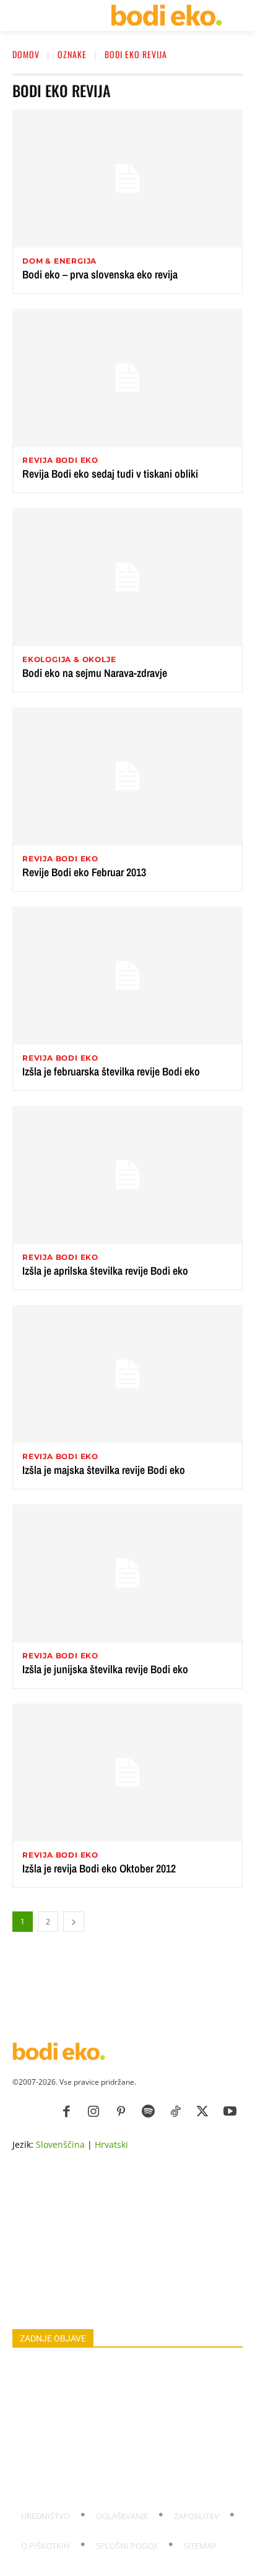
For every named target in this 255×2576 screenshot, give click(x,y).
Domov (26, 54)
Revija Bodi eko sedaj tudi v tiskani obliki (110, 474)
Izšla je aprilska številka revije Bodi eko (105, 1271)
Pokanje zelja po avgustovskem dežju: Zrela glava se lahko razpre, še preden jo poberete (120, 2373)
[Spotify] (148, 2112)
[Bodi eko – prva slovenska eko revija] (127, 179)
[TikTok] (175, 2112)
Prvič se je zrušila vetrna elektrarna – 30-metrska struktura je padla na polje (113, 2428)
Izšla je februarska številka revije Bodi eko (111, 1071)
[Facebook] (66, 2112)
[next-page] (74, 1922)
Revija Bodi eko (60, 460)
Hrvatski (111, 2144)
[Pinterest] (121, 2112)
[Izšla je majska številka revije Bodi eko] (127, 1374)
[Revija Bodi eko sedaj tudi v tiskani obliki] (127, 378)
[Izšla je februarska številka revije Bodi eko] (127, 976)
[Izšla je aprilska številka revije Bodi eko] (127, 1175)
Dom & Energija (59, 261)
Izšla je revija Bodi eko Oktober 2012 (99, 1868)
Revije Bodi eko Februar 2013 (84, 872)
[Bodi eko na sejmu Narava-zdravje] (127, 577)
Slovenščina (60, 2144)
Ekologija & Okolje (69, 660)
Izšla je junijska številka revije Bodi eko (105, 1669)
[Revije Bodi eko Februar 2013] (127, 776)
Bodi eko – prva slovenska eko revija (100, 274)
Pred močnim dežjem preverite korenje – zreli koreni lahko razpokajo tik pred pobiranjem (121, 2455)
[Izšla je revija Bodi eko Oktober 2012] (127, 1773)
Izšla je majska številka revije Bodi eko (104, 1470)
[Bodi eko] (166, 15)
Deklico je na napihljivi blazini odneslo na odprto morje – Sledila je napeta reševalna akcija (127, 2483)
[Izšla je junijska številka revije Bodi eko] (127, 1573)
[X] (202, 2112)
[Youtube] (230, 2112)
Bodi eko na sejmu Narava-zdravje (95, 673)
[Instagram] (93, 2112)
